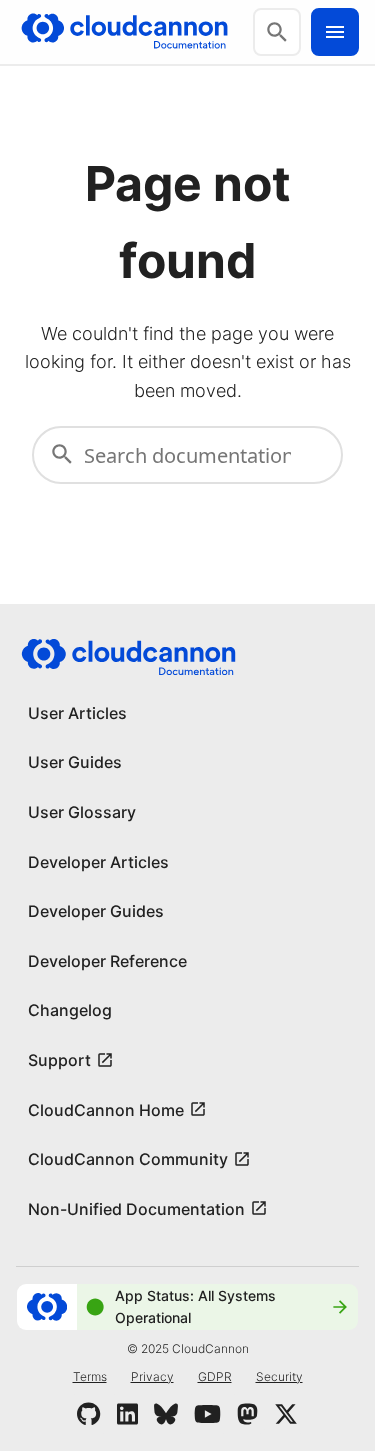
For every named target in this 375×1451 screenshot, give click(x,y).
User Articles (77, 713)
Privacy (152, 1376)
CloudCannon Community (128, 1159)
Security (279, 1376)
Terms (90, 1376)
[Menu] (335, 32)
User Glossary (82, 812)
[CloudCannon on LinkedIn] (127, 1414)
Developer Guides (96, 911)
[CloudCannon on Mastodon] (247, 1414)
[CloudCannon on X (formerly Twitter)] (286, 1414)
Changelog (70, 1010)
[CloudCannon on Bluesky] (166, 1414)
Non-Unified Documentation (136, 1209)
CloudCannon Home (106, 1110)
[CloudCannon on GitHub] (88, 1414)
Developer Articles (98, 862)
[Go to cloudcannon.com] (124, 32)
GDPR (215, 1376)
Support (59, 1060)
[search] (277, 32)
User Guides (75, 762)
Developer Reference (107, 961)
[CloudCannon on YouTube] (207, 1414)
